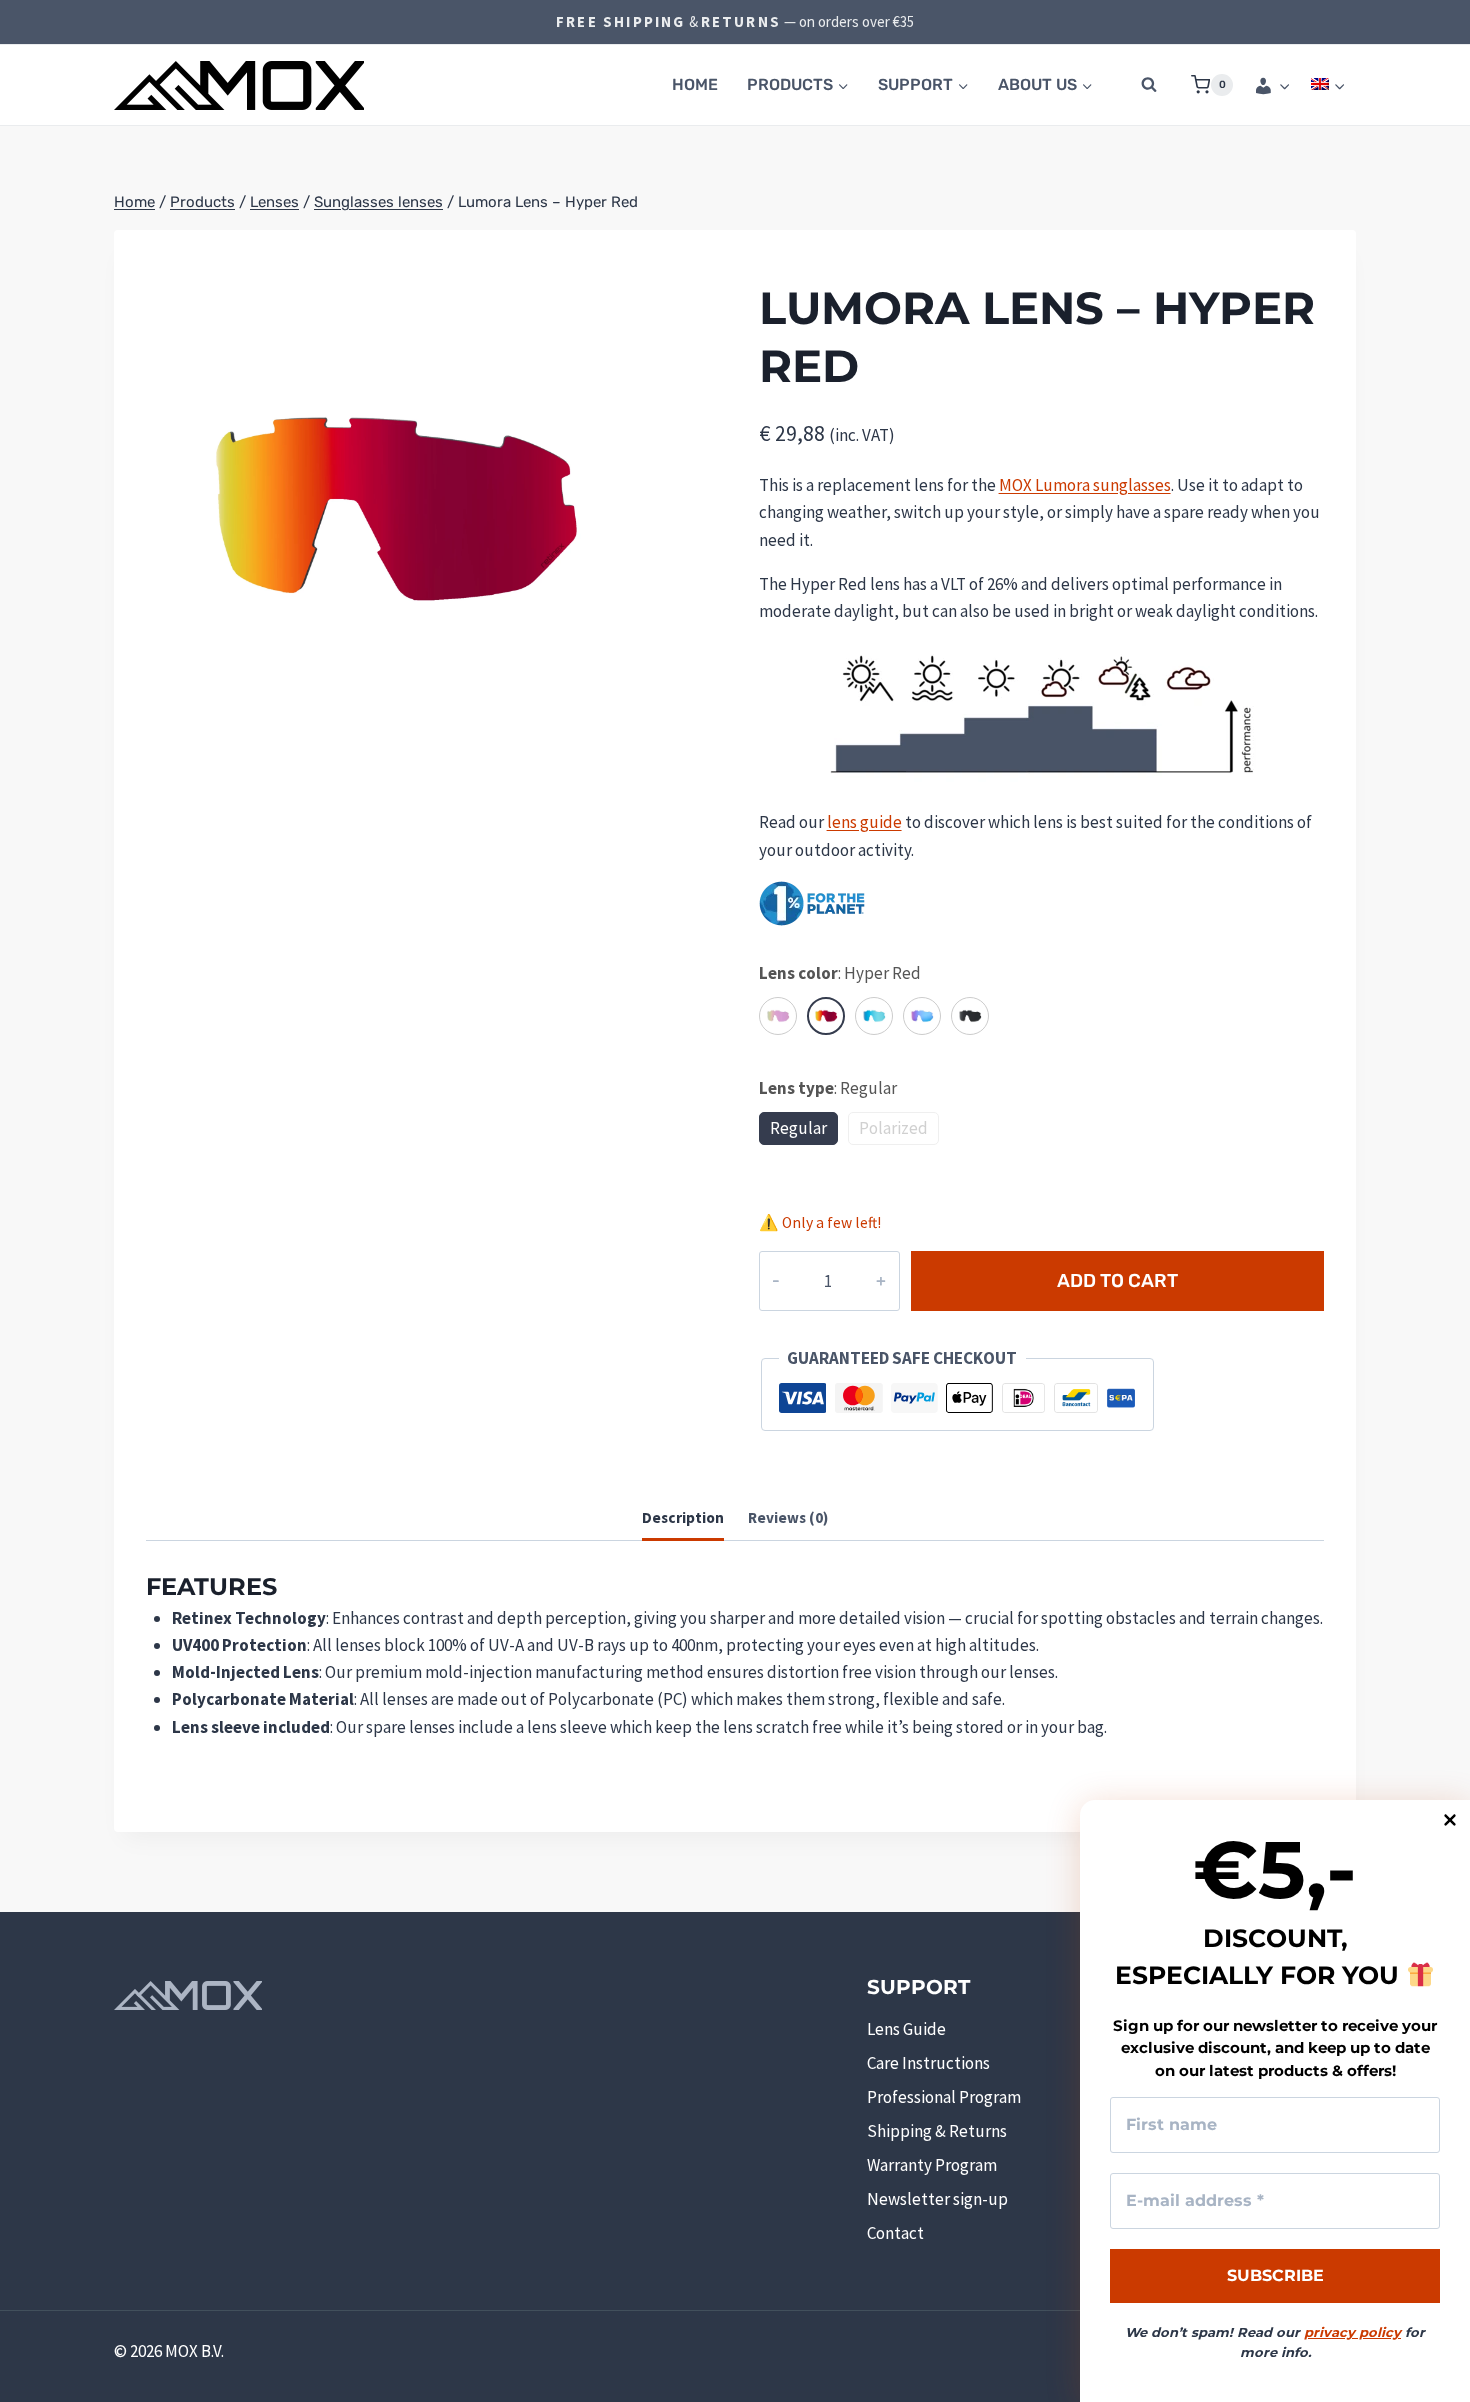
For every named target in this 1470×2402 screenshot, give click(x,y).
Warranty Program (932, 2165)
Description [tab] (683, 1517)
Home (695, 84)
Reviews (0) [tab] (788, 1517)
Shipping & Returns (937, 2131)
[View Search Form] (1149, 85)
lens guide (864, 822)
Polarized (893, 1128)
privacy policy (1352, 2332)
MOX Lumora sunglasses (1085, 485)
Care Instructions (928, 2063)
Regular (798, 1128)
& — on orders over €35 (735, 21)
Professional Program (944, 2097)
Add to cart (1117, 1281)
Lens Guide (906, 2029)
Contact (895, 2233)
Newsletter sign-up (937, 2199)
